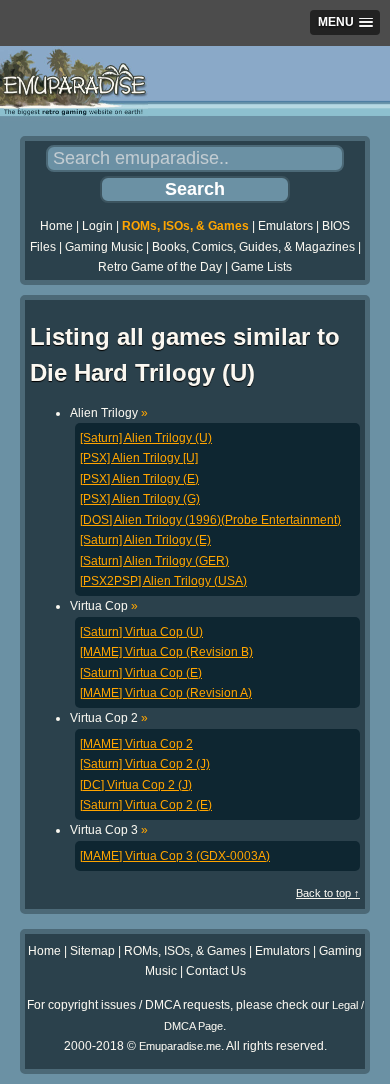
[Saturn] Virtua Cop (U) (141, 632)
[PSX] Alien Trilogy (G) (140, 499)
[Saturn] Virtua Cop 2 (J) (145, 764)
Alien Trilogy (109, 413)
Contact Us (216, 971)
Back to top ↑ (328, 893)
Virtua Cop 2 (109, 718)
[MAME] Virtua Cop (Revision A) (166, 693)
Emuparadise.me (180, 1046)
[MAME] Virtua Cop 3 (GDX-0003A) (175, 856)
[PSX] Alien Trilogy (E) (139, 479)
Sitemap (92, 951)
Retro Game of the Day (160, 267)
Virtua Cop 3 (109, 830)
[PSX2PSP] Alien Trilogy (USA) (163, 581)
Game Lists (261, 267)
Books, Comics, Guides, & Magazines (253, 247)
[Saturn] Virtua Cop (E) (141, 673)
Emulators (285, 226)
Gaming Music (104, 247)
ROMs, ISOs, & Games (185, 226)
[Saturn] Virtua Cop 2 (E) (146, 805)
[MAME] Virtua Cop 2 (136, 744)
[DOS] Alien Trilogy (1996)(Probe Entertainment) (210, 520)
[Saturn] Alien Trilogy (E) (145, 540)
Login (97, 226)
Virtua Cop (104, 606)
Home (56, 226)
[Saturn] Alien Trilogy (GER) (154, 561)
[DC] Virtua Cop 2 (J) (136, 785)
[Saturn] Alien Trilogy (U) (146, 438)
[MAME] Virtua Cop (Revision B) (166, 652)
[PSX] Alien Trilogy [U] (139, 458)
